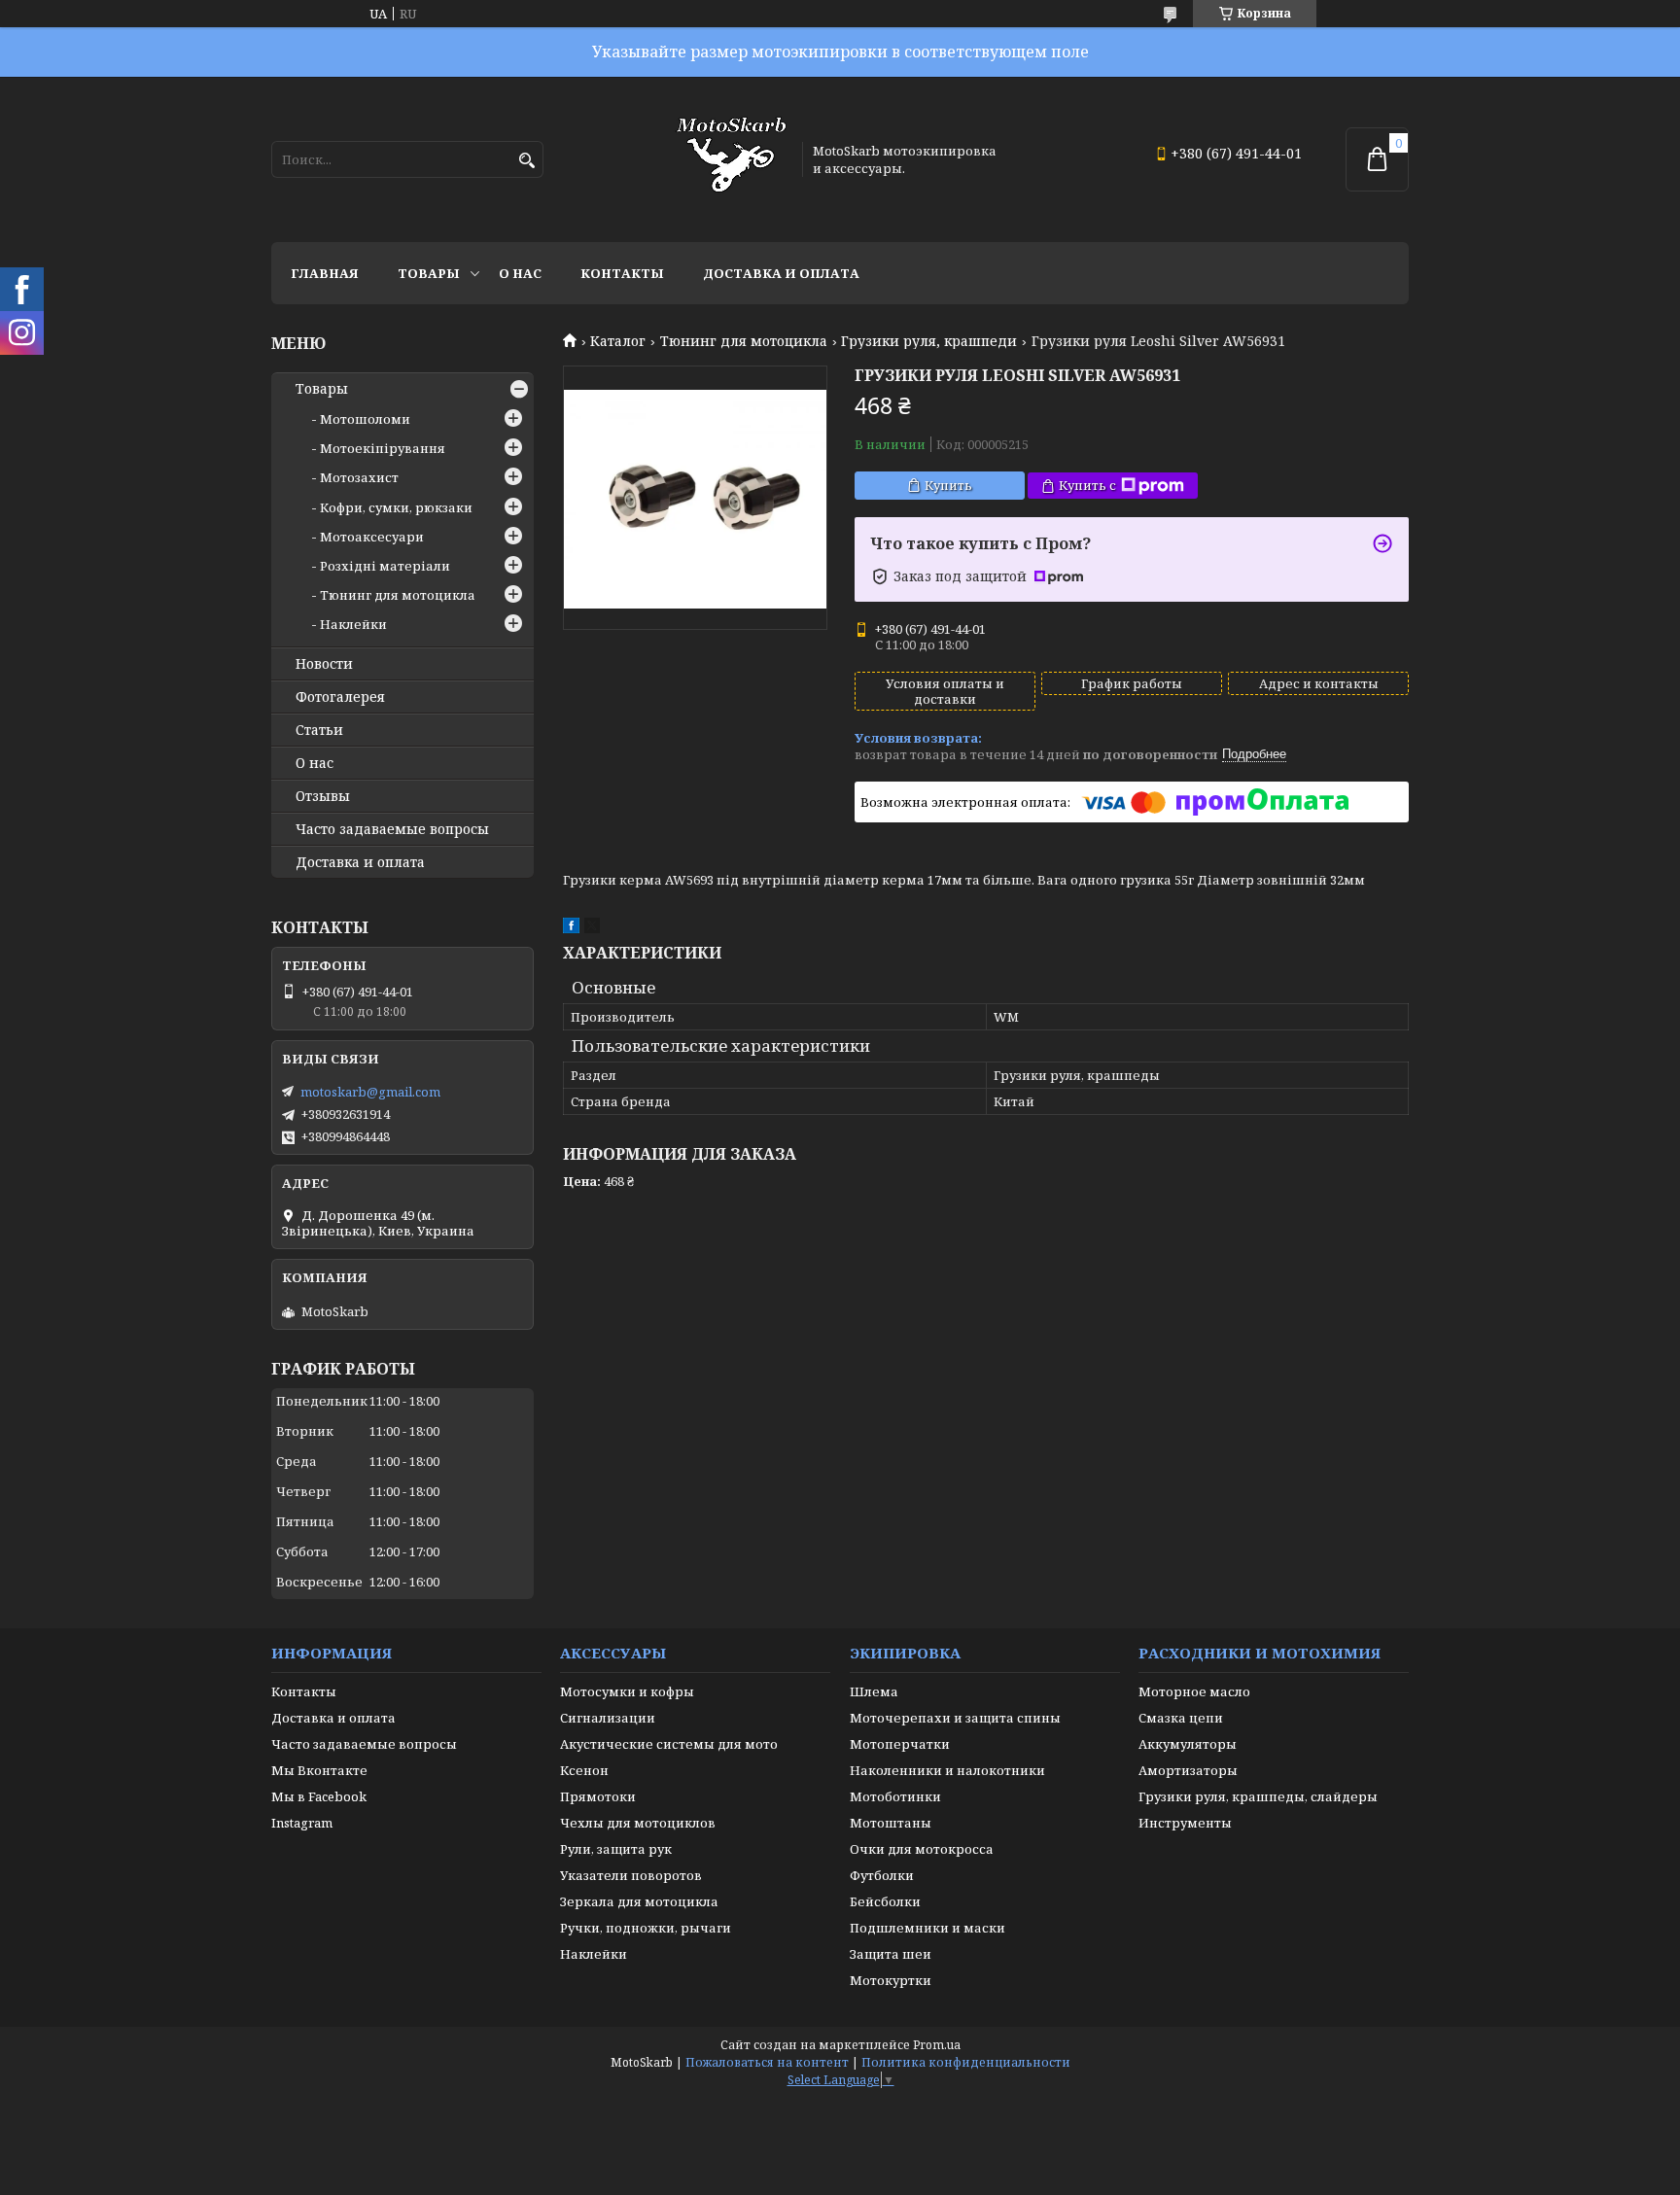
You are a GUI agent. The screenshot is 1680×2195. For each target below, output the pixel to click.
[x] (592, 928)
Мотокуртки (891, 1980)
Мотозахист (359, 477)
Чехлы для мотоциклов (638, 1823)
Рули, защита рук (616, 1849)
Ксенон (584, 1770)
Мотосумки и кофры (627, 1691)
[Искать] (526, 161)
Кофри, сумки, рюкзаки (396, 507)
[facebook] (571, 928)
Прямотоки (598, 1796)
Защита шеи (891, 1954)
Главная (325, 273)
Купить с (1087, 485)
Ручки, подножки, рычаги (646, 1928)
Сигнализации (608, 1718)
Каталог (618, 341)
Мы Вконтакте (319, 1770)
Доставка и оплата (781, 273)
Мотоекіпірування (383, 448)
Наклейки (353, 624)
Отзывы (323, 796)
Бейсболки (885, 1901)
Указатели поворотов (631, 1875)
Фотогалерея (340, 697)
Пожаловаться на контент (767, 2062)
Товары (429, 273)
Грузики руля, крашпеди (929, 341)
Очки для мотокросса (922, 1849)
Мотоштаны (891, 1823)
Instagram (302, 1823)
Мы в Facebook (319, 1796)
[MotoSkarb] (731, 159)
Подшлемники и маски (927, 1928)
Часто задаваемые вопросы (392, 829)
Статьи (319, 730)
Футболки (882, 1875)
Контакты (622, 273)
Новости (324, 664)
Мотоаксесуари (372, 537)
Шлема (874, 1691)
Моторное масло (1194, 1691)
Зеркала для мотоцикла (639, 1901)
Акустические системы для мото (669, 1744)
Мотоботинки (895, 1796)
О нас (520, 273)
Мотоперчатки (900, 1744)
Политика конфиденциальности (966, 2062)
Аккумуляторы (1188, 1744)
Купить (948, 485)
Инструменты (1185, 1823)
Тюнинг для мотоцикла (744, 341)
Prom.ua (937, 2045)
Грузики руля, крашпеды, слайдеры (1258, 1796)
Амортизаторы (1188, 1770)
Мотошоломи (365, 419)
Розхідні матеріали (385, 566)
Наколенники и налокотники (947, 1770)
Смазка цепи (1181, 1718)
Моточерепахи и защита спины (955, 1718)
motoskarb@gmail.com (370, 1092)
